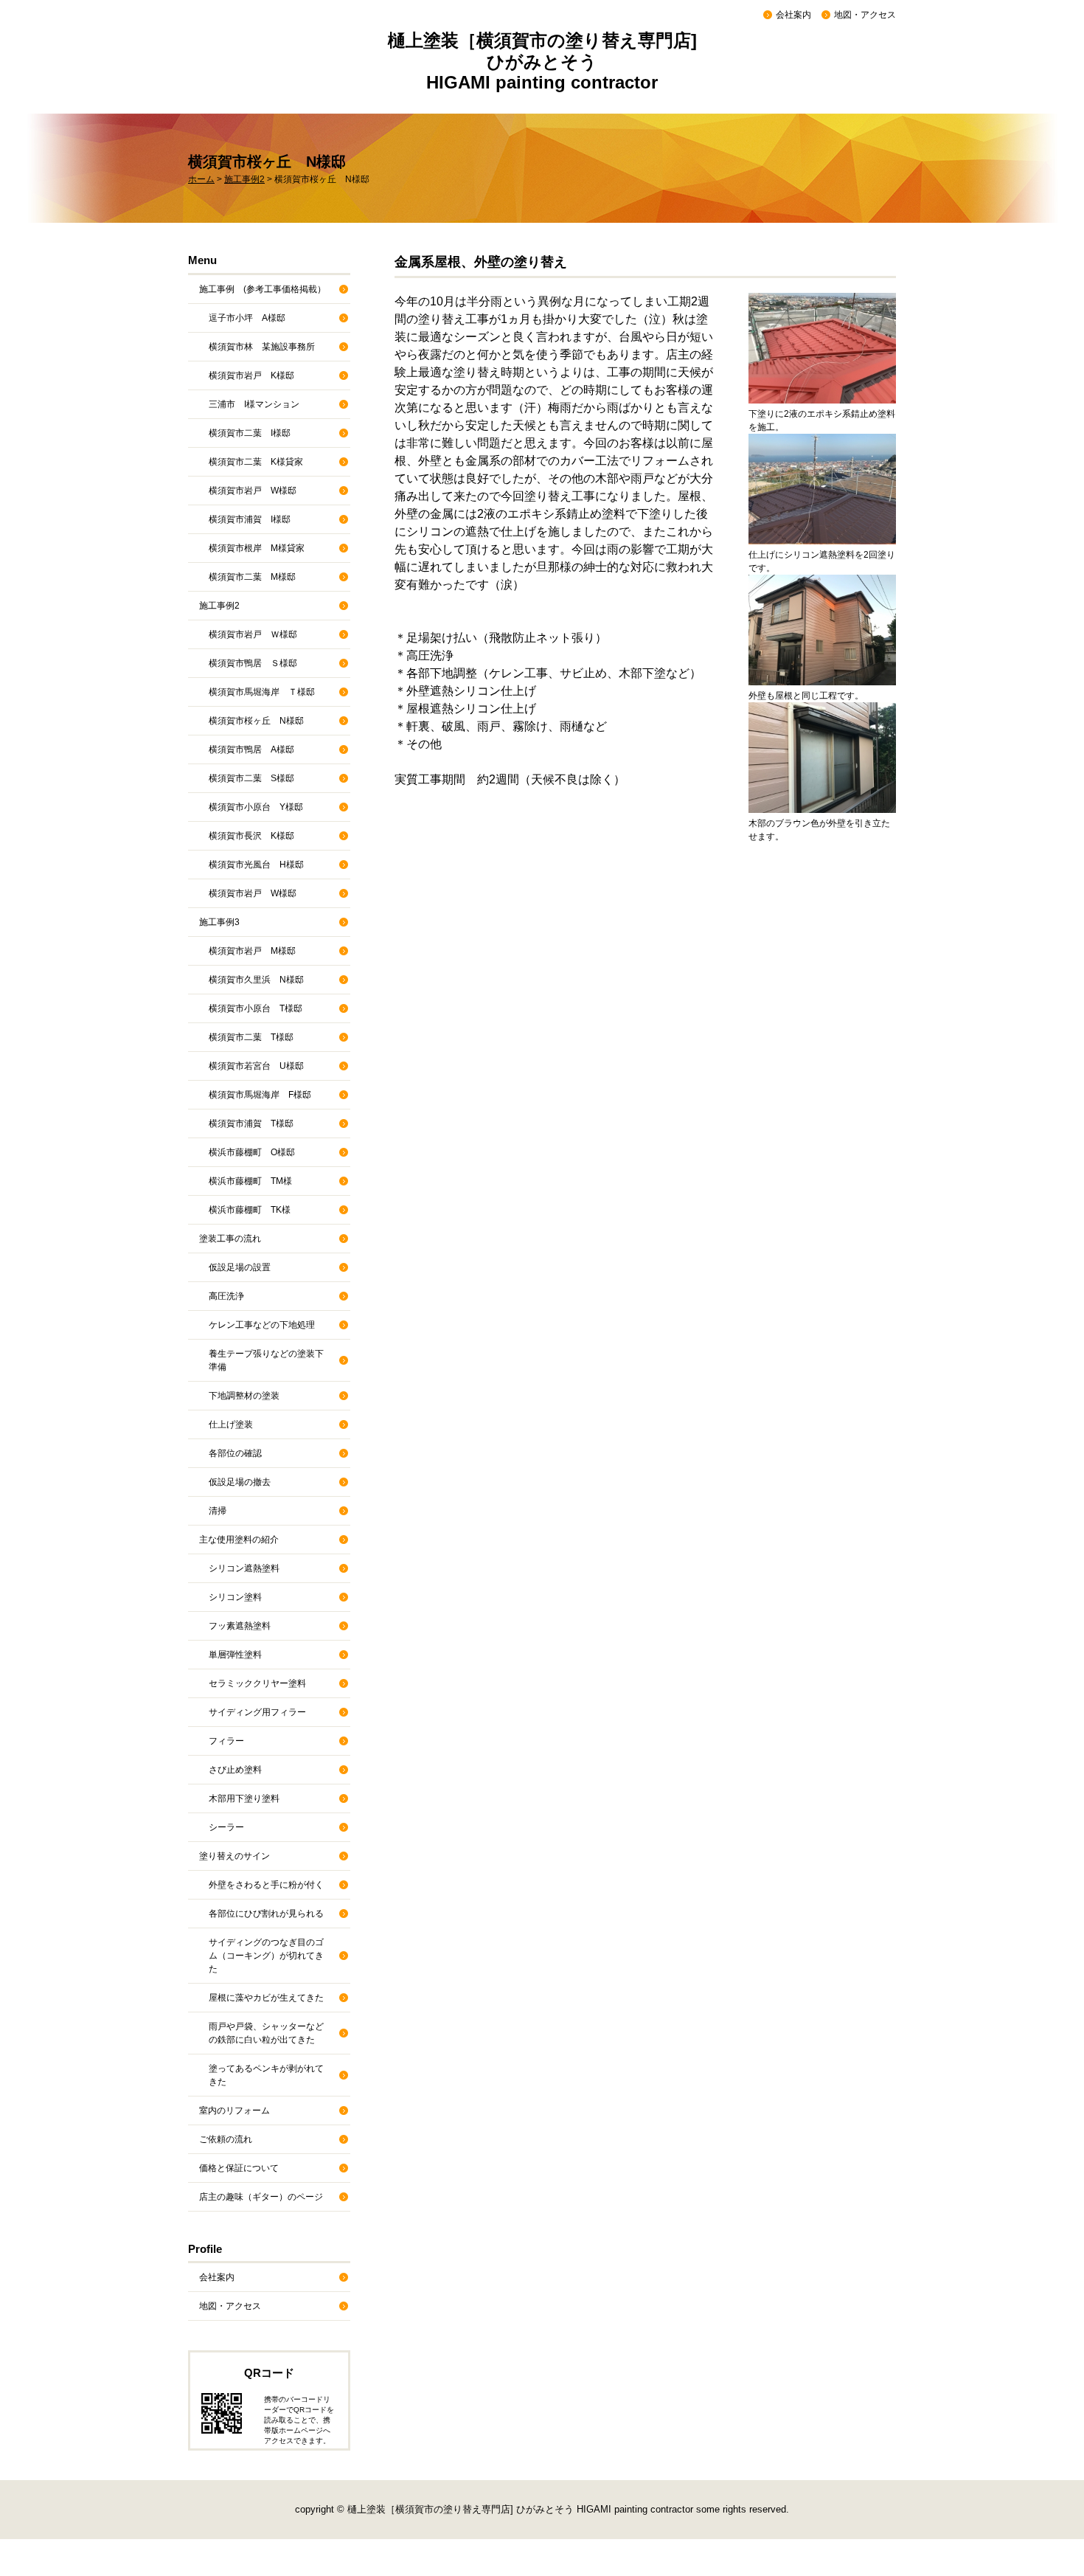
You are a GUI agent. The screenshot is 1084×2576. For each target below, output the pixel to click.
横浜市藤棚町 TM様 (250, 1181)
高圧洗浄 (226, 1296)
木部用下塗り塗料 (244, 1798)
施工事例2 (244, 179)
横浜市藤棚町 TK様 (250, 1210)
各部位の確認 (235, 1453)
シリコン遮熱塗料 (244, 1568)
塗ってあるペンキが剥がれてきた (266, 2075)
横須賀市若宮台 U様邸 (256, 1066)
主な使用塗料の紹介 (239, 1540)
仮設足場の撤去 (240, 1482)
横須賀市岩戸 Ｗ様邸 (253, 634)
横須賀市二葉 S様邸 (251, 778)
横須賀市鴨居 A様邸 (251, 749)
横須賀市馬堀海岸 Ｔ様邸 (262, 692)
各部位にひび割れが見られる (266, 1914)
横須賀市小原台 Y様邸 (256, 807)
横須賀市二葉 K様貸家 (256, 462)
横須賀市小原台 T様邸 (256, 1008)
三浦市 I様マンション (254, 404)
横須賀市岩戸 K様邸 (251, 375)
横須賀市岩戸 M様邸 (252, 951)
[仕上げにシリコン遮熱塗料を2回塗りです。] (822, 488)
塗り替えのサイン (234, 1856)
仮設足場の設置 (240, 1267)
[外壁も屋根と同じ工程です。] (822, 629)
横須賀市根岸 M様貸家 (257, 548)
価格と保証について (239, 2168)
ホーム (201, 179)
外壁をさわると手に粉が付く (266, 1885)
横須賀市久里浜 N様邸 (256, 980)
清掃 (218, 1511)
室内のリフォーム (234, 2111)
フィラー (226, 1741)
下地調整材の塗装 (244, 1396)
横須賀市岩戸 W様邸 (253, 491)
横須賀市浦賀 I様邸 (250, 519)
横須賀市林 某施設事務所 (262, 347)
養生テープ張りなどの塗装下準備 (266, 1360)
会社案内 (793, 15)
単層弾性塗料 (235, 1655)
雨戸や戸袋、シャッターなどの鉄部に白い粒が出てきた (266, 2033)
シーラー (226, 1827)
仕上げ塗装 (231, 1424)
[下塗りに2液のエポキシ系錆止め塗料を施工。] (822, 347)
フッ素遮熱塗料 (240, 1626)
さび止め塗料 (235, 1770)
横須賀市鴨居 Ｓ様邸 (253, 663)
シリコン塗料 (235, 1597)
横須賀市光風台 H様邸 (256, 865)
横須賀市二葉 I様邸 (250, 433)
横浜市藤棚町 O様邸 (252, 1152)
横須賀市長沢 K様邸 (251, 836)
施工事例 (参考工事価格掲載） (263, 289)
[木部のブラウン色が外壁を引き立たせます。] (822, 756)
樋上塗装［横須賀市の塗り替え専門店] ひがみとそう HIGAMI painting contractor (542, 61)
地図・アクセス (865, 15)
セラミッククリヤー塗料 (257, 1683)
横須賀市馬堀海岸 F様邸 (260, 1095)
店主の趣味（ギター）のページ (261, 2197)
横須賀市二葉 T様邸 (251, 1037)
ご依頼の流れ (226, 2139)
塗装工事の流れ (230, 1239)
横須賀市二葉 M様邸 (252, 577)
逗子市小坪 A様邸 (247, 318)
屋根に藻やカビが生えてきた (266, 1998)
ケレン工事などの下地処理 (262, 1325)
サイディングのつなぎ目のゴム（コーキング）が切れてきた (266, 1956)
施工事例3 (219, 922)
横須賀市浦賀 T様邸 (251, 1123)
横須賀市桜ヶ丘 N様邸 (256, 721)
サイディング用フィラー (257, 1712)
